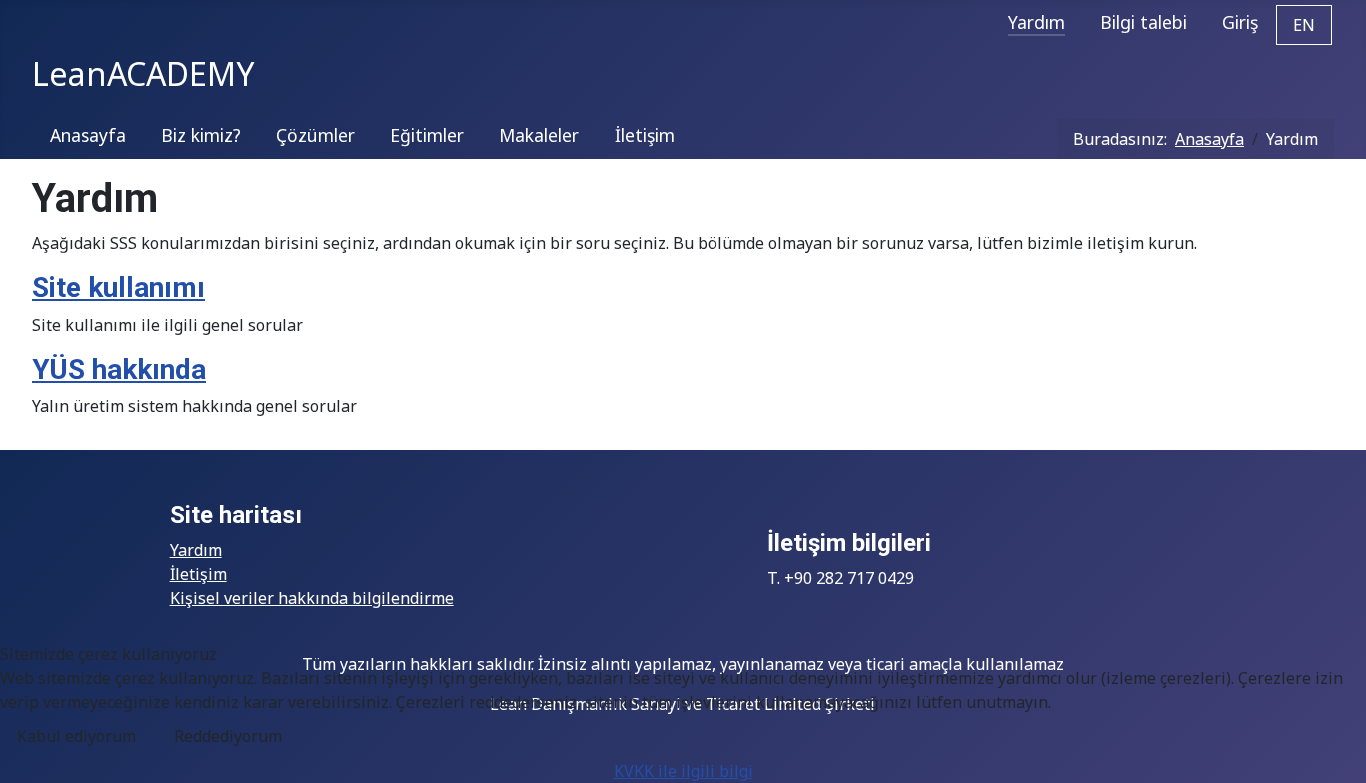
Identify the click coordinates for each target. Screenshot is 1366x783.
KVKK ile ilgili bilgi (683, 771)
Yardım (1036, 22)
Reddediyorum (228, 736)
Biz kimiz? (201, 135)
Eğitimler (427, 135)
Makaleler (539, 135)
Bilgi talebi (1143, 22)
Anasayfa (88, 135)
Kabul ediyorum (76, 736)
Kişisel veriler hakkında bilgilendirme (312, 598)
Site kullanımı (118, 287)
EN (1304, 25)
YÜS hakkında (119, 369)
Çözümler (315, 135)
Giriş (1240, 22)
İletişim (645, 135)
